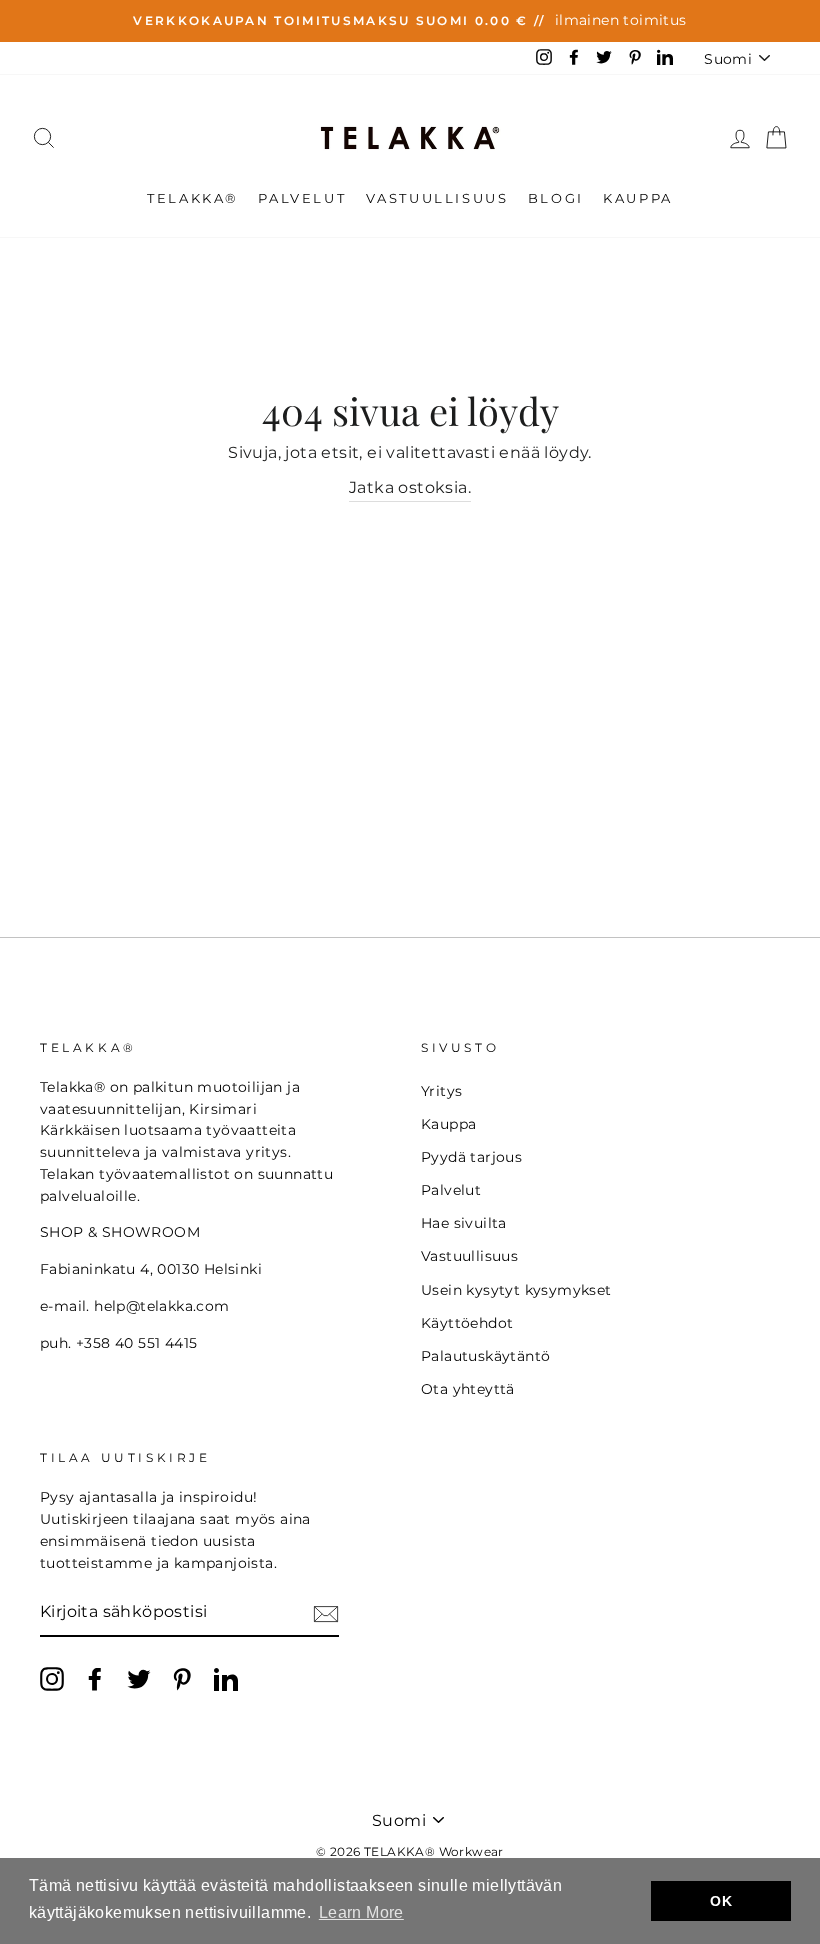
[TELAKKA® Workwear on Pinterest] (182, 1679)
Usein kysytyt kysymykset (516, 1290)
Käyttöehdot (467, 1323)
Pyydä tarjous (471, 1157)
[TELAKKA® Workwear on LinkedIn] (226, 1679)
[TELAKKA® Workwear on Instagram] (52, 1679)
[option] (410, 21)
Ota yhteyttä (468, 1389)
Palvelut (302, 198)
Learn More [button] (361, 1912)
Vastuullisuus (437, 198)
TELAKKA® (193, 198)
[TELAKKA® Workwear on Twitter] (139, 1679)
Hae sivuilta (464, 1223)
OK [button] (721, 1901)
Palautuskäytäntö (485, 1356)
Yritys (441, 1091)
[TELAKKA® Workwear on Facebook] (95, 1679)
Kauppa (638, 198)
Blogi (556, 198)
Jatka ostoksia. (410, 487)
